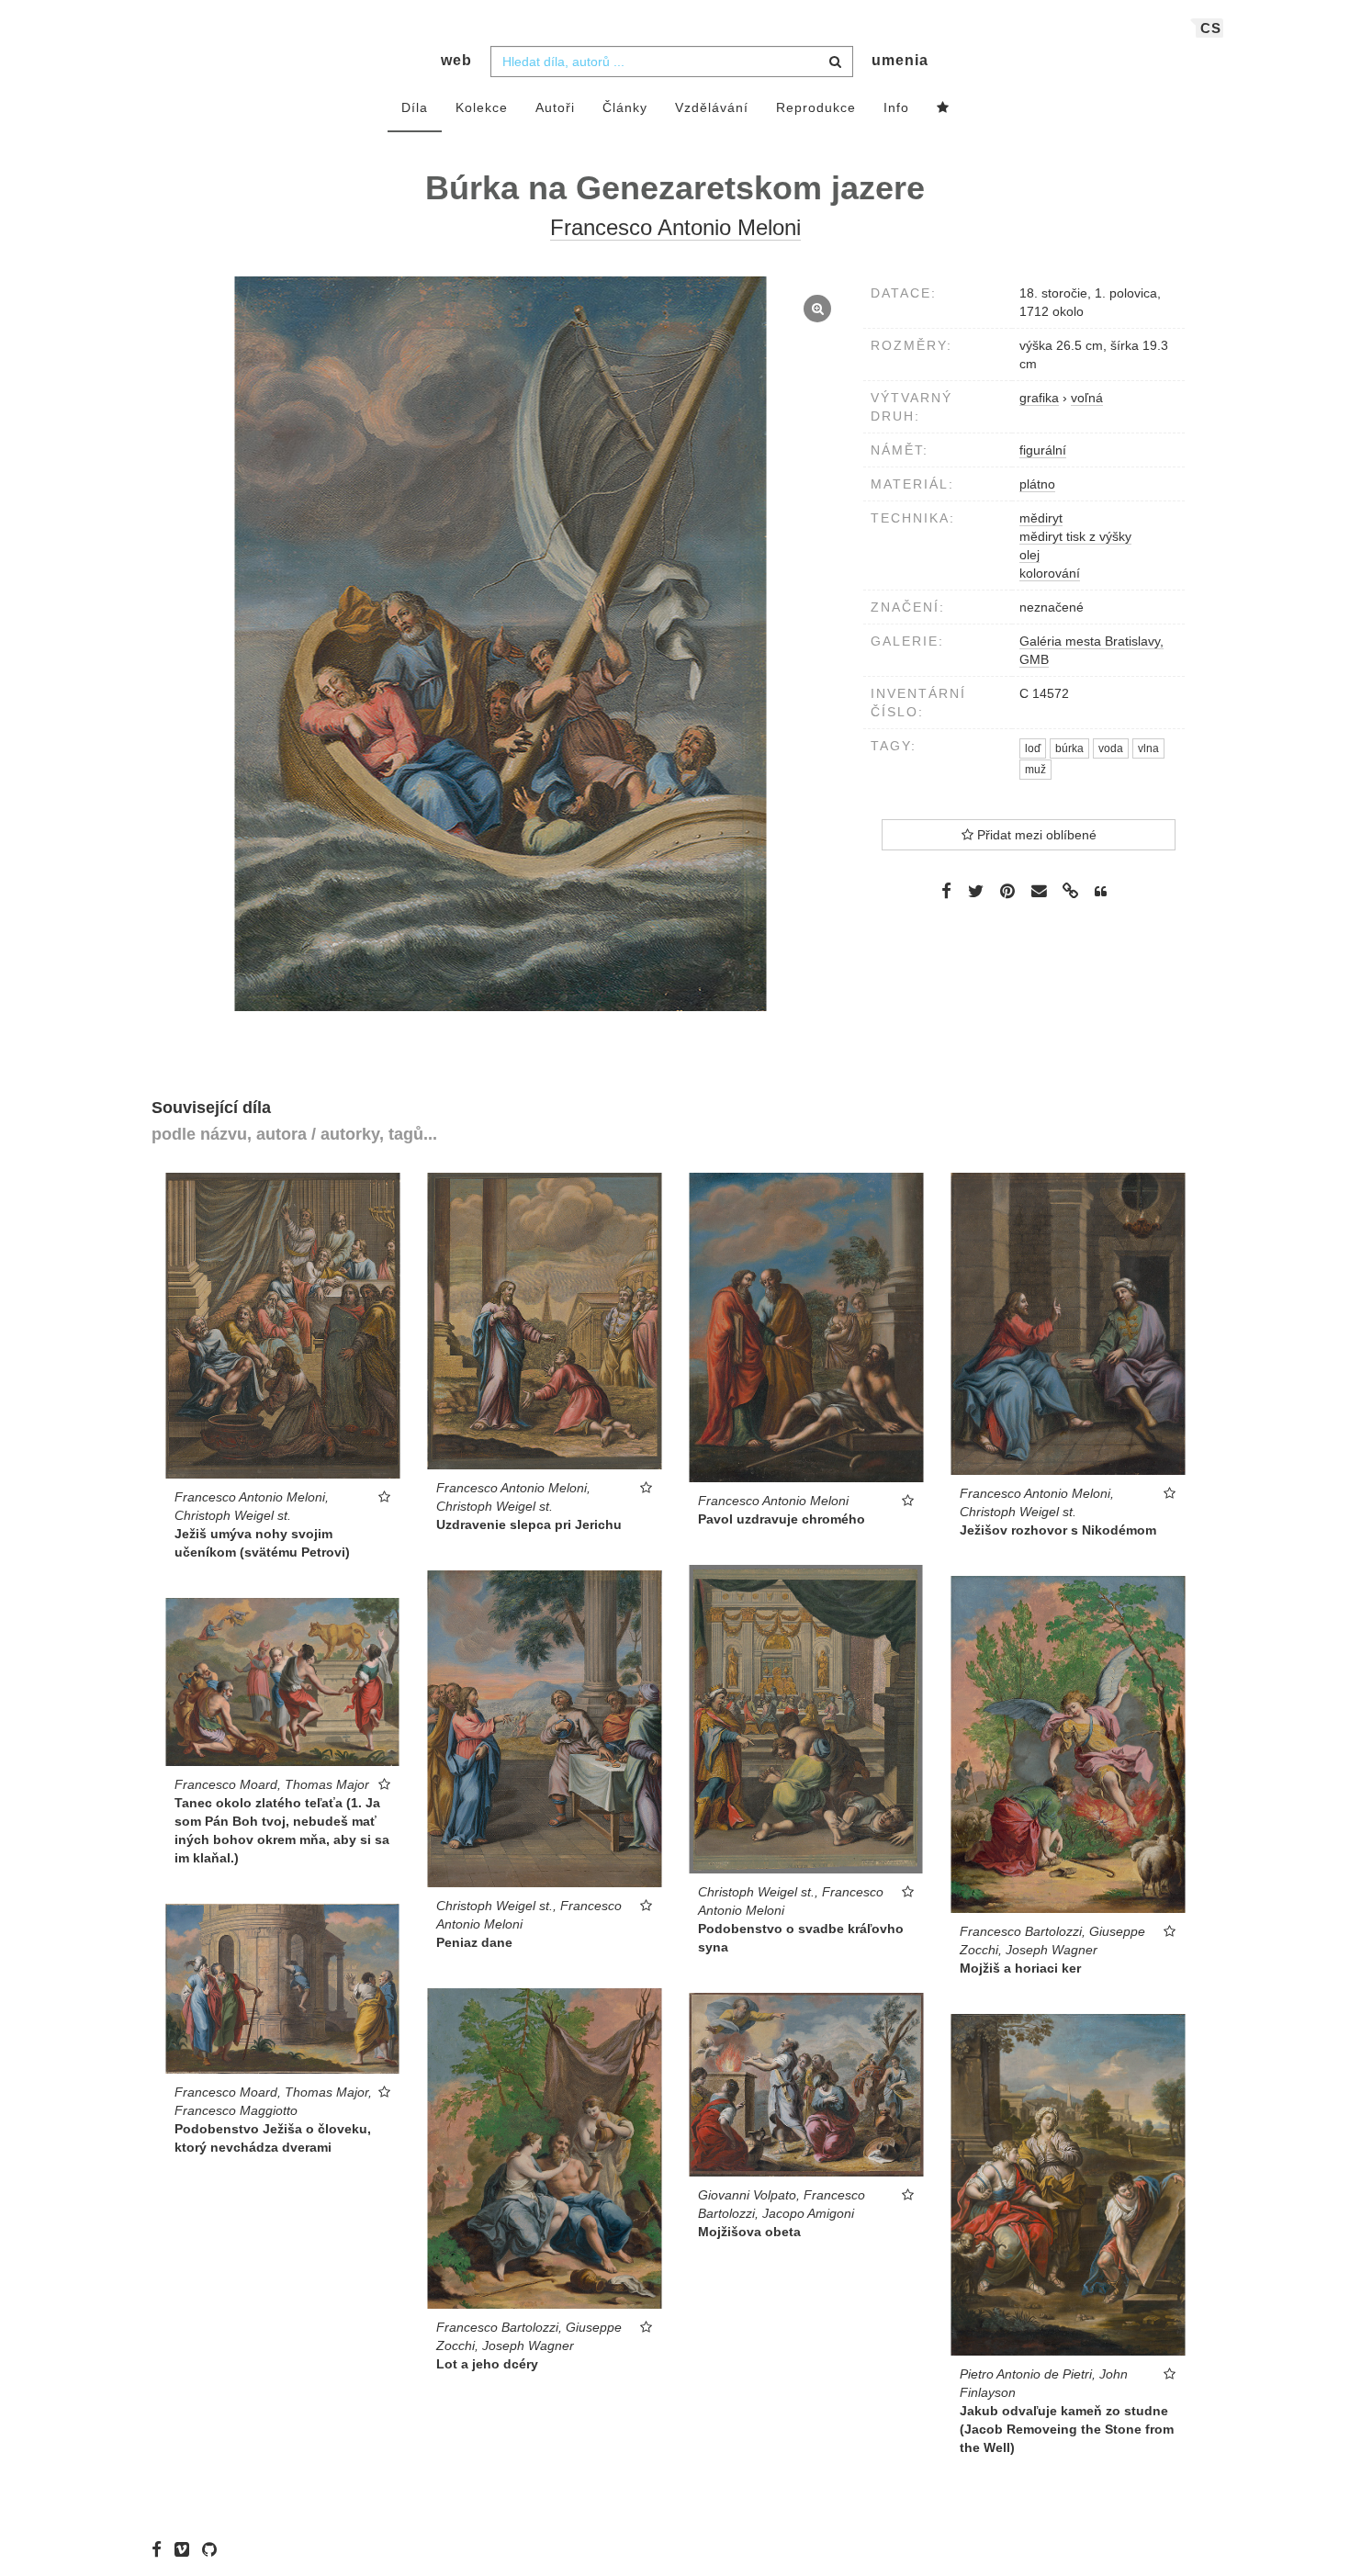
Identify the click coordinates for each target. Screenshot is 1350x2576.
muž (1035, 770)
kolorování (1050, 573)
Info (896, 107)
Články (625, 107)
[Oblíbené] (943, 108)
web (456, 60)
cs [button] (1211, 28)
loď (1033, 748)
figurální (1043, 450)
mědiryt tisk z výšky (1075, 536)
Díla (415, 107)
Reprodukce (816, 107)
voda (1111, 748)
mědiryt (1041, 518)
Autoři (555, 107)
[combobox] (672, 62)
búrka (1069, 748)
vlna (1148, 748)
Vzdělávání (712, 107)
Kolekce (482, 107)
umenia (900, 60)
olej (1029, 555)
